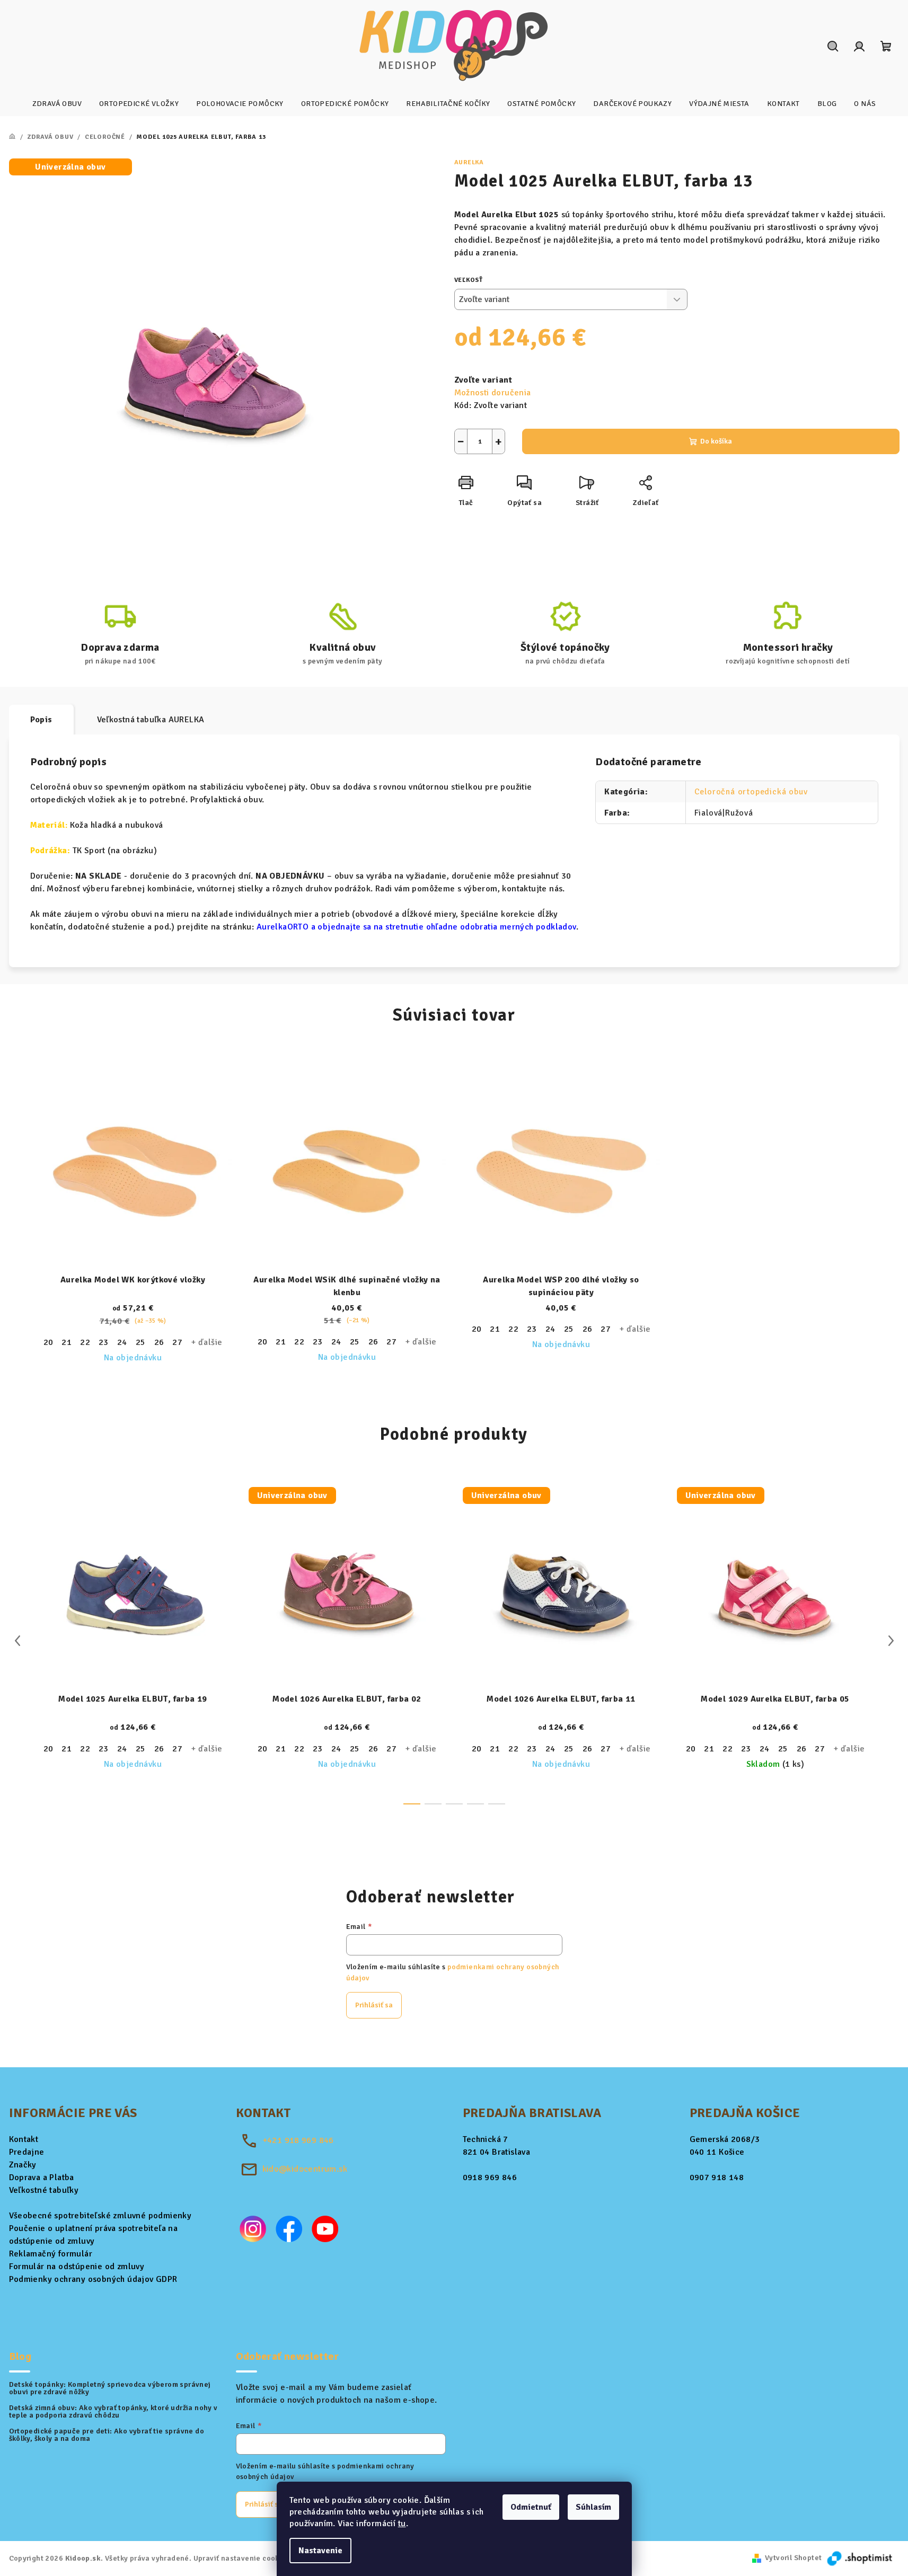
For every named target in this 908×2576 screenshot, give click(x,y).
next (891, 1641)
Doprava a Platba (42, 2177)
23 (104, 1342)
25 (141, 1342)
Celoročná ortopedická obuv (751, 792)
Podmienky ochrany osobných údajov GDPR (93, 2279)
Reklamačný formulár (51, 2254)
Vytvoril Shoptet (793, 2558)
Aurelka (469, 162)
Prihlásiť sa (374, 2005)
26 (159, 1342)
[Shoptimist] (860, 2558)
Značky (23, 2165)
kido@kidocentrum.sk (305, 2169)
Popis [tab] (41, 720)
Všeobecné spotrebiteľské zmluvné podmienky (100, 2216)
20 (49, 1342)
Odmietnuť (531, 2507)
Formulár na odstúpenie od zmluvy (77, 2267)
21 (67, 1342)
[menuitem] (57, 104)
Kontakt (24, 2139)
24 (122, 1342)
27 (177, 1342)
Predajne (27, 2152)
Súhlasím (593, 2507)
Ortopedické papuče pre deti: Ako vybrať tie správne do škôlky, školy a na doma (107, 2435)
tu (402, 2524)
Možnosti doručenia (493, 393)
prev (17, 1641)
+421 (298, 2140)
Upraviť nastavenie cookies (242, 2558)
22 (85, 1342)
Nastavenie (320, 2551)
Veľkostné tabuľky (44, 2190)
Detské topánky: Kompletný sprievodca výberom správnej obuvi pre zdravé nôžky (110, 2388)
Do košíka (716, 441)
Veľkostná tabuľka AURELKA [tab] (151, 720)
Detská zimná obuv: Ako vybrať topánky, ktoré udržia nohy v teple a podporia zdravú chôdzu (113, 2412)
